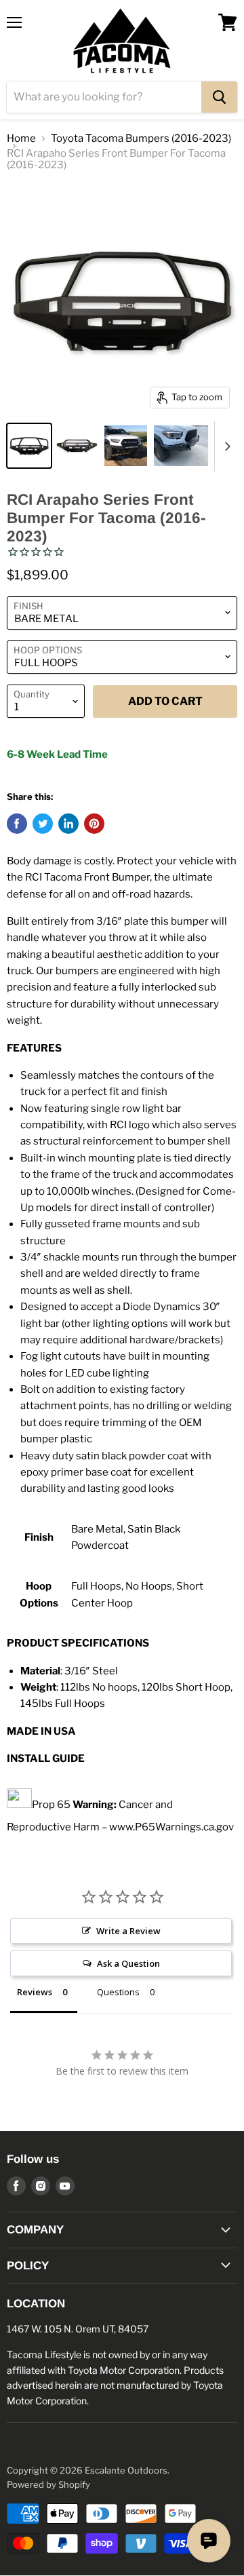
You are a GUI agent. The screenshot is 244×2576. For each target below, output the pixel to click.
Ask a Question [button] (128, 1963)
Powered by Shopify (48, 2484)
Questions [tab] (118, 1992)
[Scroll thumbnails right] (225, 446)
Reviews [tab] (35, 1992)
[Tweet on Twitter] (43, 824)
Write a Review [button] (128, 1931)
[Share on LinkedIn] (68, 824)
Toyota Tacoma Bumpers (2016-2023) (141, 139)
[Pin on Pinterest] (94, 824)
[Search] (219, 97)
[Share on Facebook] (17, 824)
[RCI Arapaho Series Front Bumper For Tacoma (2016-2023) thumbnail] (29, 446)
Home (21, 139)
